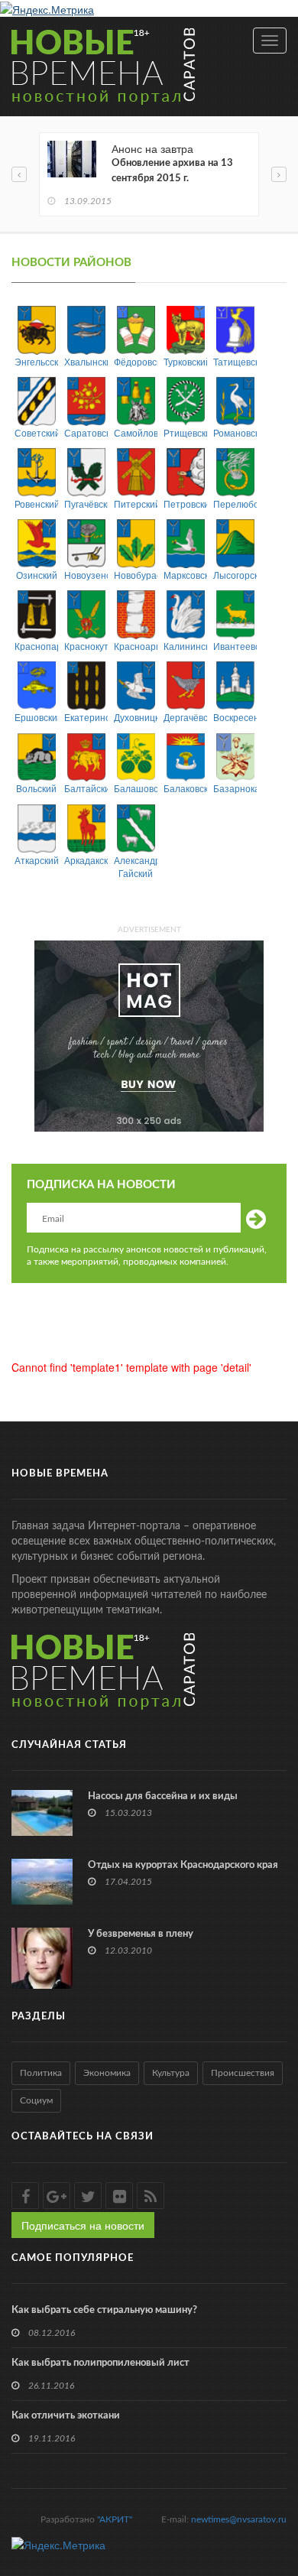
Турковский (185, 361)
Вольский (36, 788)
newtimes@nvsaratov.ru (239, 2519)
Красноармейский (136, 646)
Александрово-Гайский (136, 866)
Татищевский (235, 361)
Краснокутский (86, 646)
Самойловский (136, 432)
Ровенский (36, 504)
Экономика (107, 2073)
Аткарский (36, 860)
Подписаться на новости (83, 2225)
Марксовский (185, 575)
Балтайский (86, 788)
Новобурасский (136, 575)
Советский (36, 432)
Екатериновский (86, 717)
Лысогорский (235, 575)
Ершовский (36, 717)
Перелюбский (235, 504)
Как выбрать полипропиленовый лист (100, 2363)
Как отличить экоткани (66, 2416)
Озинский (37, 575)
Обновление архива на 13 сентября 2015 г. (172, 171)
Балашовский (136, 788)
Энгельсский (36, 361)
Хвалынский (86, 361)
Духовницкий (136, 717)
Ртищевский (185, 432)
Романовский (235, 432)
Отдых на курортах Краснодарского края (183, 1865)
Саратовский (86, 432)
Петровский (185, 504)
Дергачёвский (185, 717)
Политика (41, 2073)
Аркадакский (86, 860)
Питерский (136, 504)
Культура (171, 2073)
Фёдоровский (136, 361)
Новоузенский (86, 575)
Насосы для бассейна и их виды (163, 1796)
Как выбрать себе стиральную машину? (104, 2310)
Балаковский (185, 788)
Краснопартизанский (36, 646)
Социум (36, 2100)
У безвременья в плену (141, 1934)
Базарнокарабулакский (235, 788)
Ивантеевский (235, 646)
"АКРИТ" (115, 2519)
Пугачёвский (86, 504)
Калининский (185, 646)
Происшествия (243, 2073)
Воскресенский (235, 717)
